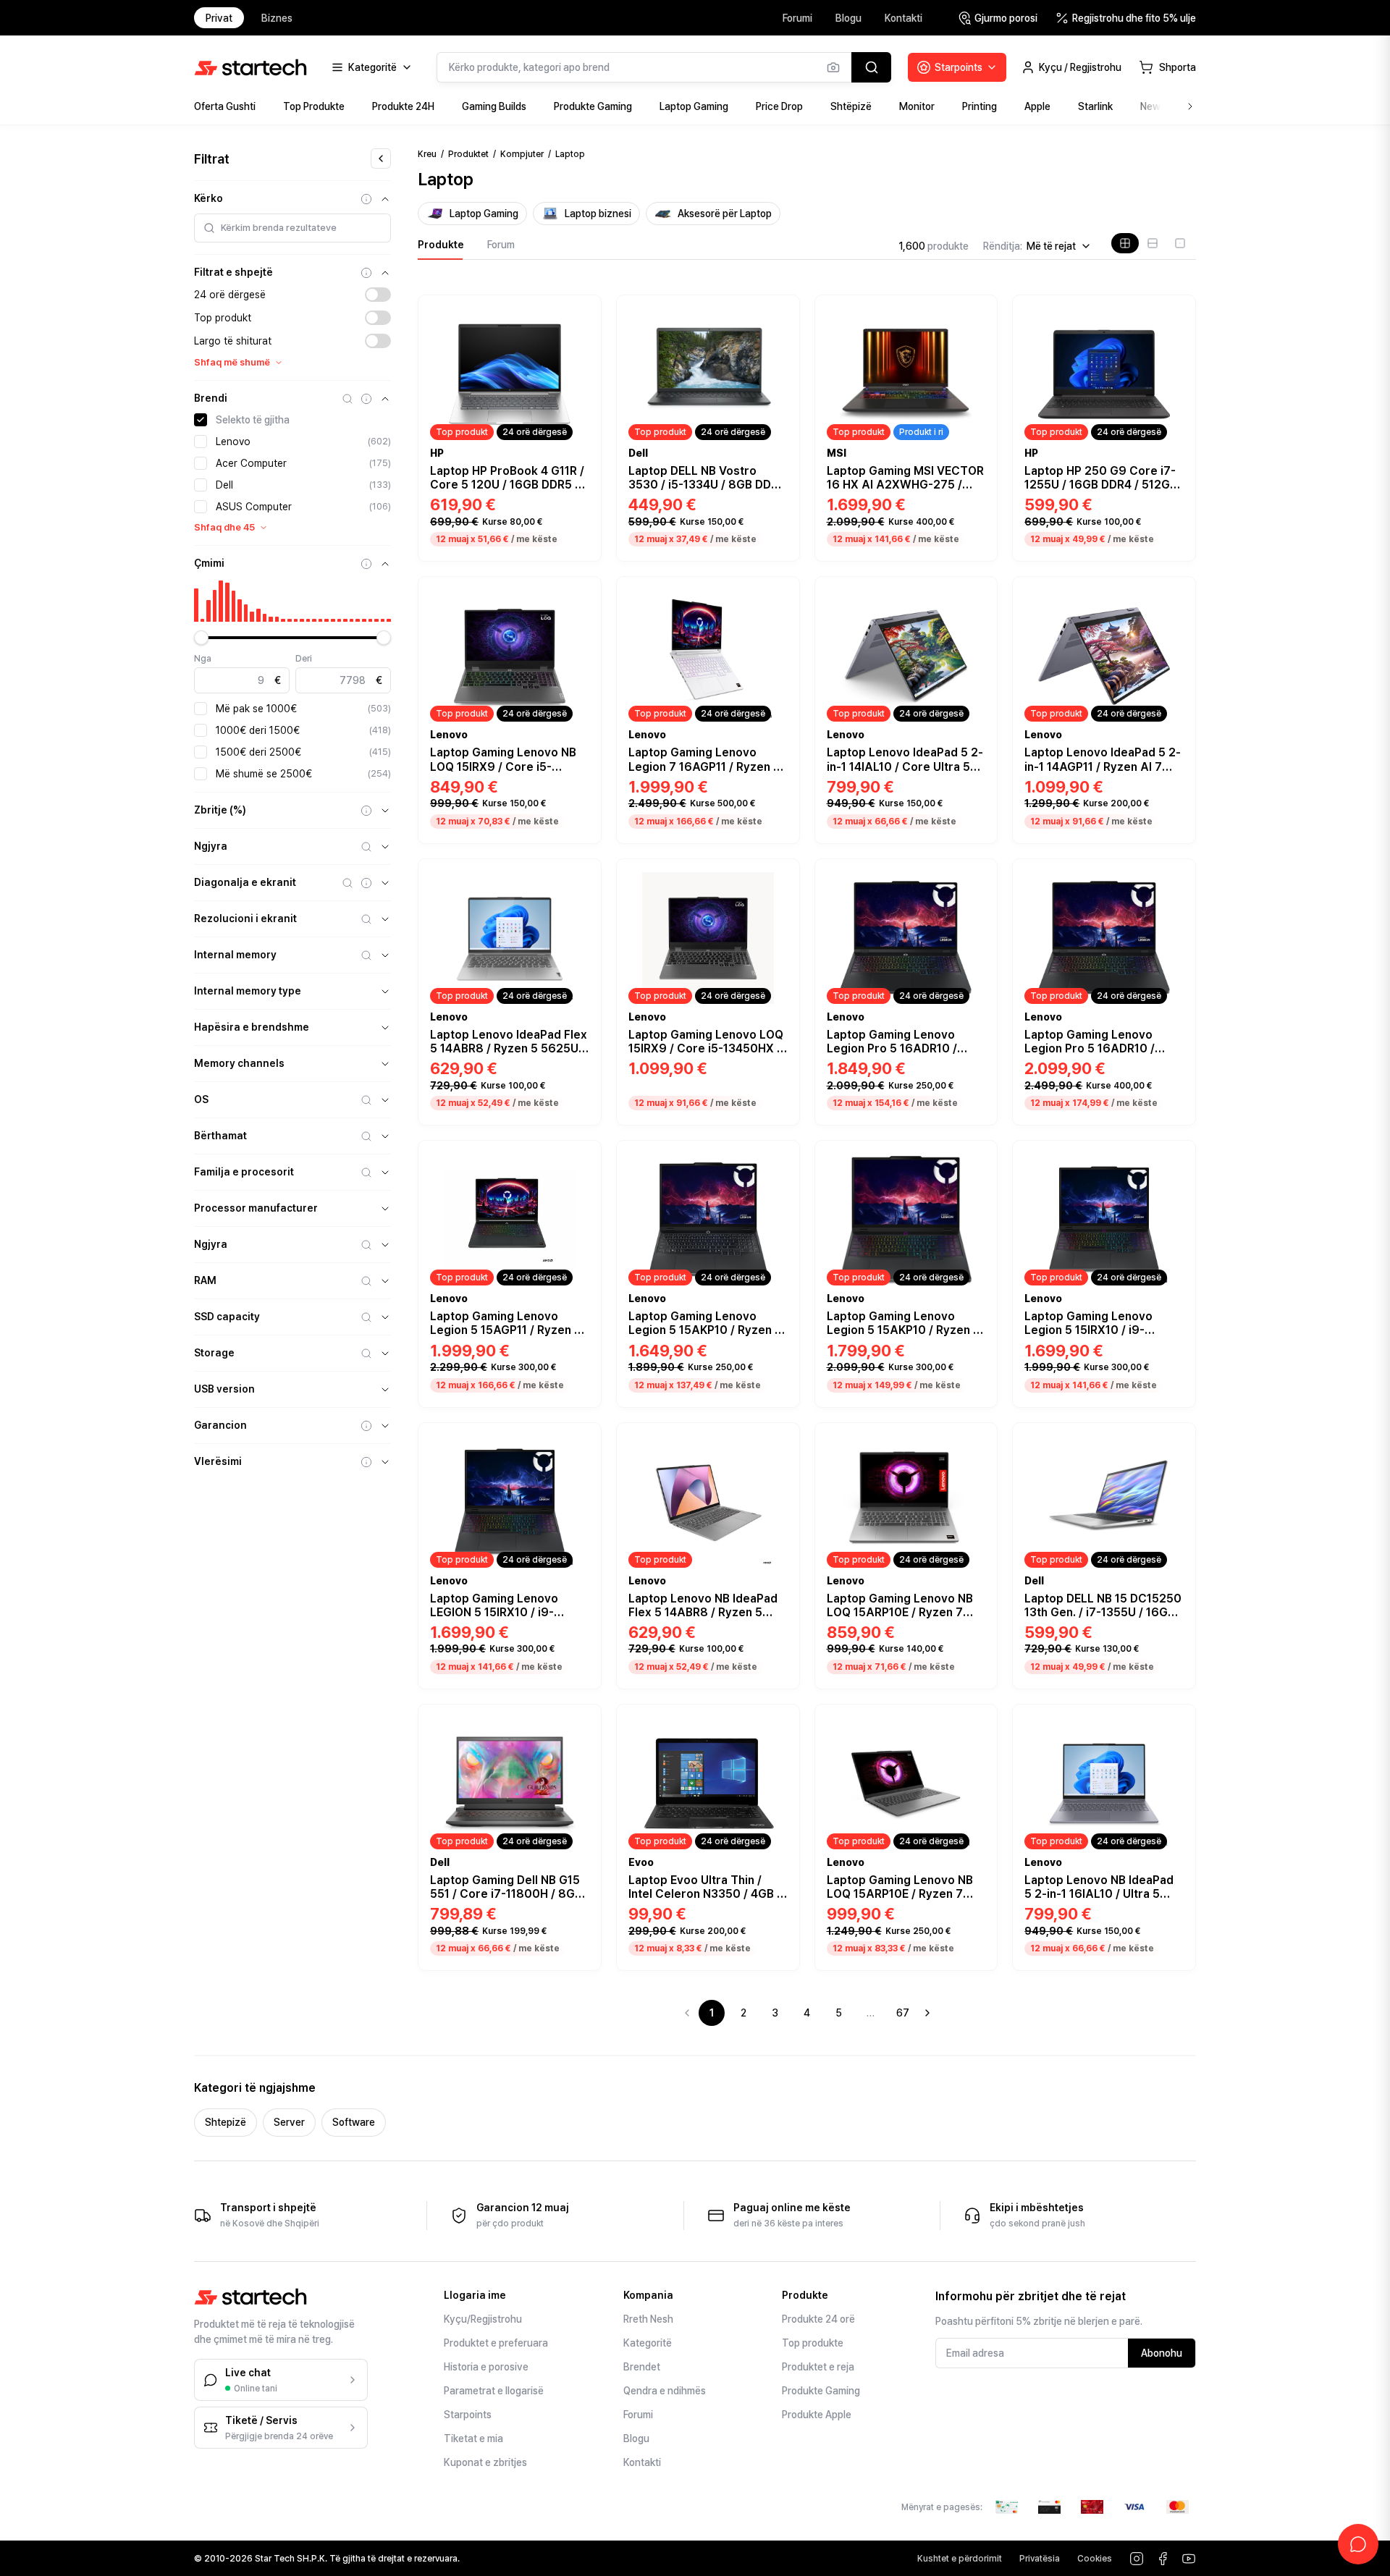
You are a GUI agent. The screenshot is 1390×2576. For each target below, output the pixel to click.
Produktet (468, 154)
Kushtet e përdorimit (960, 2559)
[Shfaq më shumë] (1190, 106)
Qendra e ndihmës (665, 2391)
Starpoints (468, 2415)
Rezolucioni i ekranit (245, 919)
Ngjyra (211, 846)
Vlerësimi (218, 1461)
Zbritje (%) (220, 810)
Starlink (1095, 106)
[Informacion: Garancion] (366, 1426)
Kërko (208, 198)
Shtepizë (226, 2122)
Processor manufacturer (256, 1208)
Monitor (917, 106)
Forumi (797, 18)
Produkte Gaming (593, 106)
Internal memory (235, 955)
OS (201, 1099)
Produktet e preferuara (496, 2343)
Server (289, 2122)
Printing (980, 106)
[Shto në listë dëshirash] (582, 311)
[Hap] (385, 811)
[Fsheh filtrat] (381, 159)
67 (903, 2013)
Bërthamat (220, 1136)
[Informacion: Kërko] (366, 199)
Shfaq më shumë (232, 362)
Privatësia (1040, 2559)
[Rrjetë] (1125, 243)
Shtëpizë (851, 106)
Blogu (848, 18)
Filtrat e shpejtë (233, 272)
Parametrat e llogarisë (494, 2391)
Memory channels (239, 1063)
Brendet (642, 2367)
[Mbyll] (385, 199)
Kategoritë (648, 2343)
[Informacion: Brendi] (366, 399)
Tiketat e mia (473, 2438)
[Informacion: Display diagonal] (366, 883)
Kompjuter (522, 154)
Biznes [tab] (277, 18)
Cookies (1095, 2559)
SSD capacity (227, 1317)
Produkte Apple (817, 2415)
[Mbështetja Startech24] (1358, 2544)
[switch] (378, 295)
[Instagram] (1137, 2559)
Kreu (427, 154)
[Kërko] (871, 67)
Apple (1037, 106)
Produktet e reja (818, 2367)
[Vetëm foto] (1180, 243)
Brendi (211, 398)
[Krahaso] (582, 331)
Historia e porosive (486, 2367)
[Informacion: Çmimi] (366, 564)
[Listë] (1153, 243)
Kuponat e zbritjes (485, 2462)
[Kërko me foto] (833, 67)
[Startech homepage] (250, 67)
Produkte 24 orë (818, 2319)
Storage (214, 1353)
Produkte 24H (403, 106)
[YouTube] (1189, 2559)
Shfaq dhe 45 (224, 527)
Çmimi (209, 563)
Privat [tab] (219, 18)
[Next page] (927, 2013)
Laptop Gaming (694, 106)
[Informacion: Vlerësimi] (366, 1462)
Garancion (220, 1425)
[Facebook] (1163, 2559)
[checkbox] (201, 420)
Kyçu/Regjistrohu (483, 2319)
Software (354, 2122)
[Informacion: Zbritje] (366, 811)
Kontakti (903, 18)
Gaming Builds (494, 106)
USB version (224, 1389)
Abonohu (1162, 2353)
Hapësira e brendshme (252, 1027)
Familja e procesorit (244, 1172)
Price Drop (779, 106)
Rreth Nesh (648, 2319)
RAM (205, 1280)
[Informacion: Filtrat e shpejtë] (366, 273)
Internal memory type (248, 991)
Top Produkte (314, 106)
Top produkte (813, 2343)
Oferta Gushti (225, 106)
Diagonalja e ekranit (245, 882)
